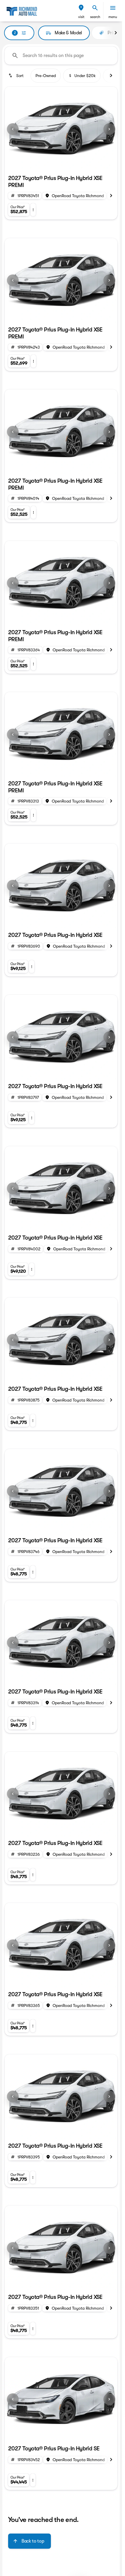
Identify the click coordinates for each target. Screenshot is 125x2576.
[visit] (81, 8)
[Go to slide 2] (66, 164)
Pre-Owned (46, 76)
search (95, 17)
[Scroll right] (116, 33)
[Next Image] (109, 129)
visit (81, 17)
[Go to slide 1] (56, 164)
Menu (113, 17)
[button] (81, 11)
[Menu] (113, 8)
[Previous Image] (13, 129)
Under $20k (85, 76)
